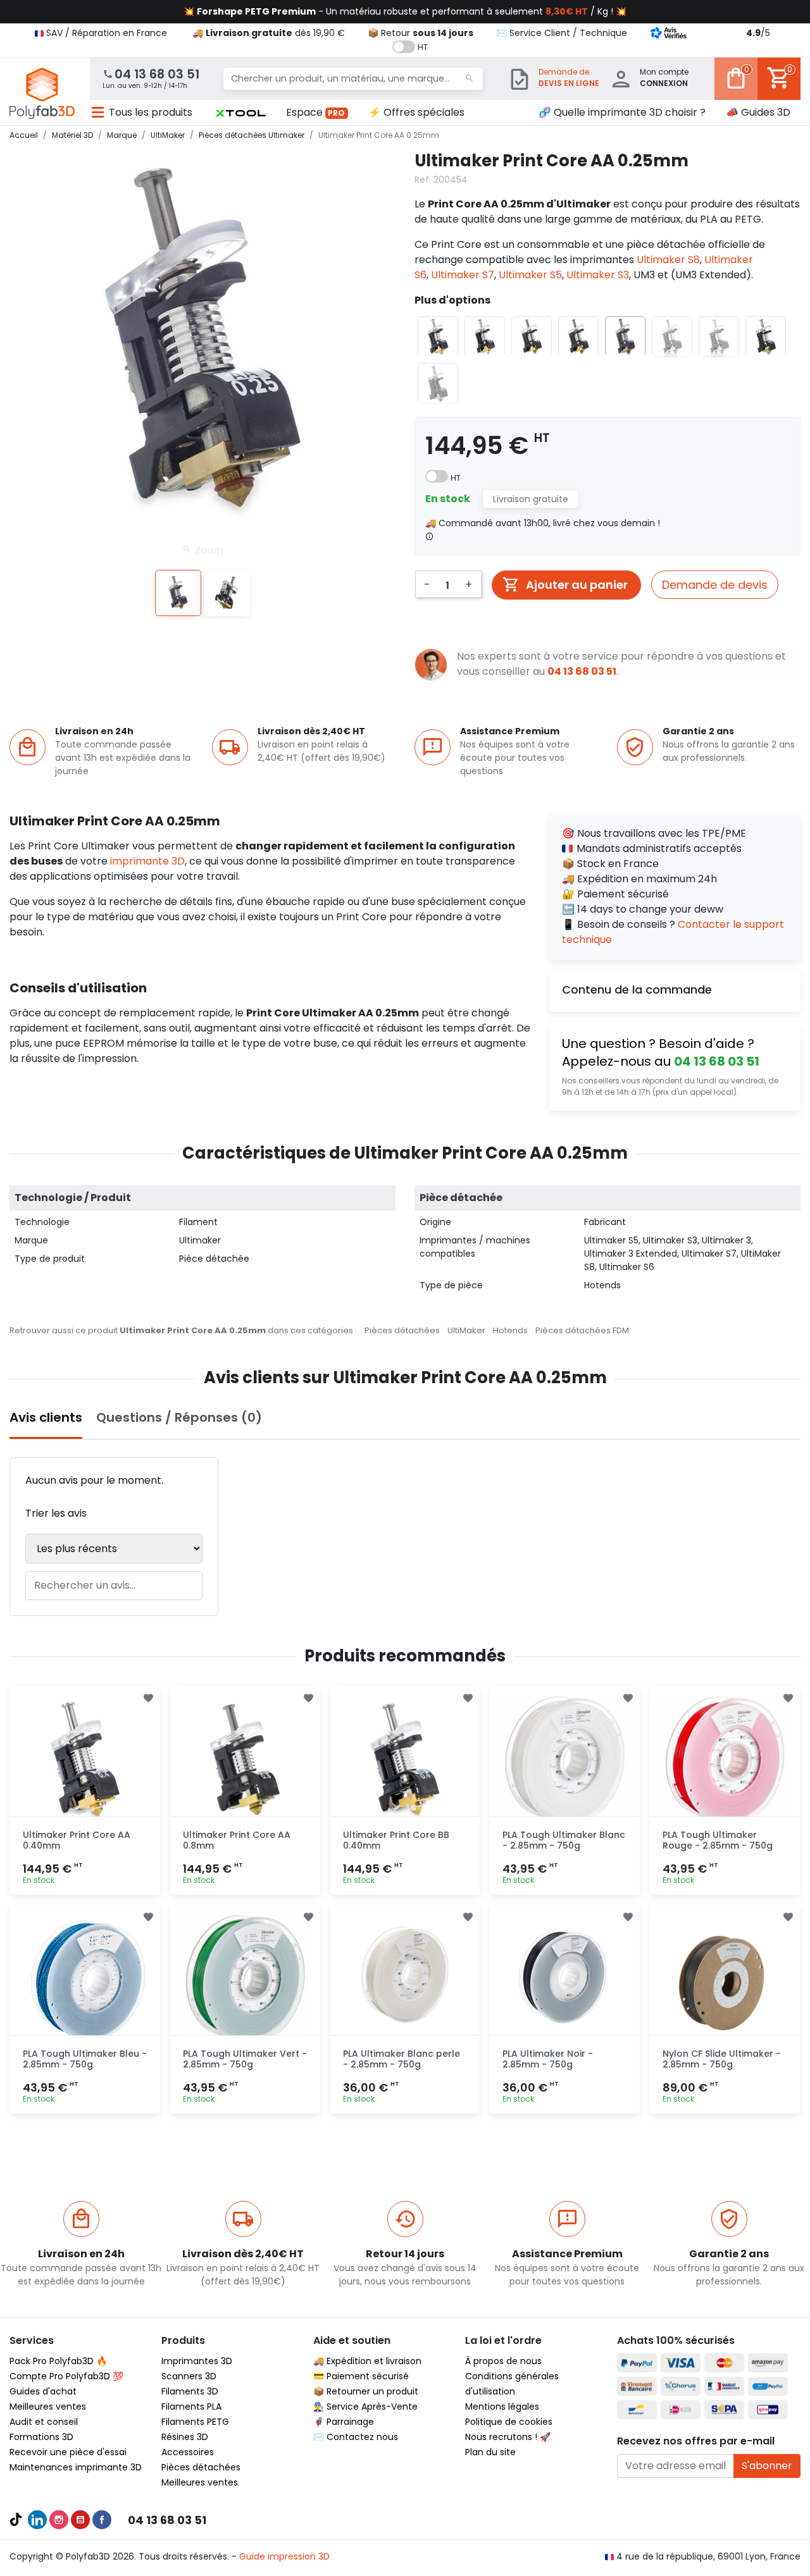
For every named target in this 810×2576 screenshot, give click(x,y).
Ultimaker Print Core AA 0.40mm (77, 1840)
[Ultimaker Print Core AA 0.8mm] (245, 1761)
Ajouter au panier (577, 585)
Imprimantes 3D (197, 2361)
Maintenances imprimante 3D (76, 2467)
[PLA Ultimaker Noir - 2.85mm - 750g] (565, 1980)
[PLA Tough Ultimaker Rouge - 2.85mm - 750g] (725, 1761)
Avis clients (46, 1417)
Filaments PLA (191, 2407)
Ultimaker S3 (598, 275)
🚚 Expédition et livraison (367, 2361)
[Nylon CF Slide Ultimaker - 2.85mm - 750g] (725, 1980)
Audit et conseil (44, 2422)
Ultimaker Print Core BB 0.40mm (396, 1840)
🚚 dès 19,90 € (269, 33)
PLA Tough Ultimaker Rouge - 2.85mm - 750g (718, 1840)
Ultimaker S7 (463, 275)
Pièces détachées (402, 1330)
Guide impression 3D (284, 2556)
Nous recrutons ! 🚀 (508, 2437)
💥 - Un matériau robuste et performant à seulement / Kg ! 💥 (405, 11)
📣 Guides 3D (758, 112)
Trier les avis (56, 1513)
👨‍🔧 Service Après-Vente (365, 2407)
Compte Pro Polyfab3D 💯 (66, 2376)
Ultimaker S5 (530, 275)
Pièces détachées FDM (582, 1330)
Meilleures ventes (48, 2407)
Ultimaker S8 (668, 260)
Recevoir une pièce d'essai (68, 2452)
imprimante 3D (147, 861)
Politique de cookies (509, 2422)
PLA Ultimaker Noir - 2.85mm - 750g (548, 2059)
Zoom (208, 550)
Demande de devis (715, 585)
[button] (240, 113)
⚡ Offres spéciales (416, 112)
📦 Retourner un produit (366, 2391)
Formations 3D (41, 2437)
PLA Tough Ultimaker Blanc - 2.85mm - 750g (564, 1840)
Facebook (102, 2520)
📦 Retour (421, 33)
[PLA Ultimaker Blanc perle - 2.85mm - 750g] (405, 1980)
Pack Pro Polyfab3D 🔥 (58, 2361)
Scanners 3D (189, 2376)
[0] (736, 87)
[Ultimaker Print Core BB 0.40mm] (405, 1761)
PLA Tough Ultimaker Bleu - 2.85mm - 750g (85, 2059)
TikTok (16, 2520)
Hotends (510, 1330)
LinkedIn (37, 2520)
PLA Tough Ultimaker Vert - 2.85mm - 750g (245, 2059)
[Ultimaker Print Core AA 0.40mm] (85, 1761)
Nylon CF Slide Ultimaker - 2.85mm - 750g (722, 2059)
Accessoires (188, 2452)
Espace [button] (316, 112)
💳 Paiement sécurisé (361, 2376)
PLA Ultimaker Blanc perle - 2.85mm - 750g (402, 2059)
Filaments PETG (195, 2422)
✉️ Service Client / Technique (562, 33)
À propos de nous (503, 2361)
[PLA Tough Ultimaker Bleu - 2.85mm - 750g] (85, 1980)
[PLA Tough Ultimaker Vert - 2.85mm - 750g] (245, 1980)
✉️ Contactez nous (356, 2437)
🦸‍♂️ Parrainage (344, 2422)
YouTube (80, 2520)
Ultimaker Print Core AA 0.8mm (237, 1840)
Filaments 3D (190, 2391)
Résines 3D (185, 2437)
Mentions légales (502, 2407)
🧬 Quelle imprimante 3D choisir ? (622, 112)
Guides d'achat (43, 2391)
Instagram (59, 2520)
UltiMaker (466, 1330)
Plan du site (490, 2452)
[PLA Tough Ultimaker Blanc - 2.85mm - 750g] (565, 1761)
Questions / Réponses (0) (179, 1417)
